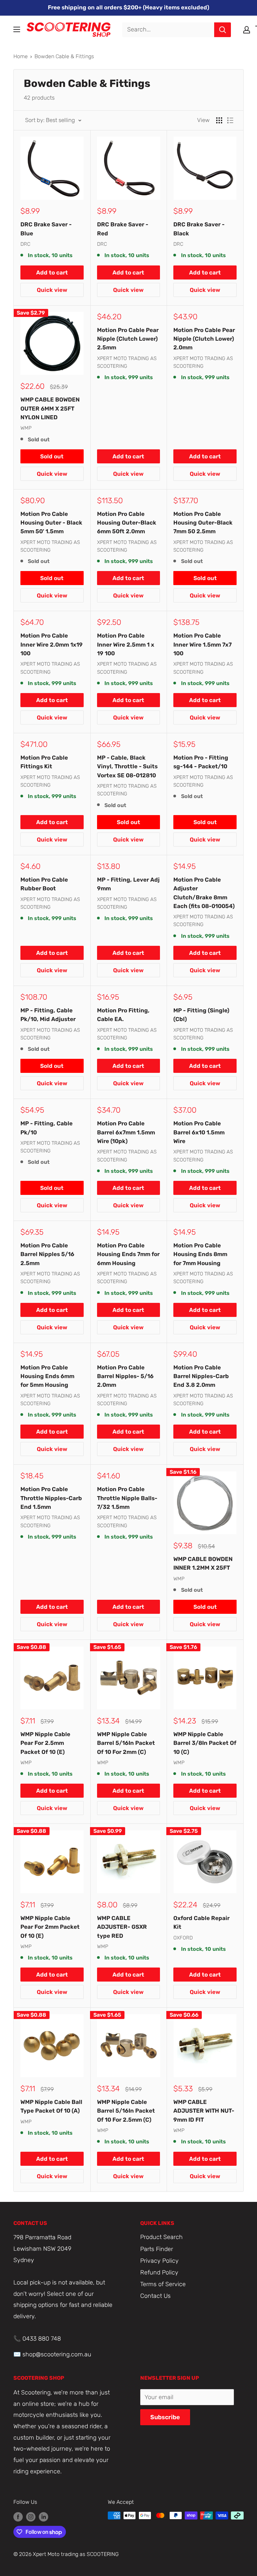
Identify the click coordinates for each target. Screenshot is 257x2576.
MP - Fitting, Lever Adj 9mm (128, 884)
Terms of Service (163, 2284)
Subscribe (165, 2417)
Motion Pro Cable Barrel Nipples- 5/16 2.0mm (125, 1376)
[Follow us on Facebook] (18, 2516)
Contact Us (155, 2296)
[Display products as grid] (219, 120)
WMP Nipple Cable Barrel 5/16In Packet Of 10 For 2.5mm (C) (126, 2111)
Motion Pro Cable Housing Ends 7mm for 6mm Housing (128, 1254)
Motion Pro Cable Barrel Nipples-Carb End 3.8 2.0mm (201, 1376)
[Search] (223, 30)
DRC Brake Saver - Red (123, 229)
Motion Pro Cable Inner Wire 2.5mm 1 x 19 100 (126, 644)
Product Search (161, 2237)
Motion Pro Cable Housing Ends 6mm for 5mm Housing (47, 1376)
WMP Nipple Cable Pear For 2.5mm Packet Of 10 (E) (45, 1743)
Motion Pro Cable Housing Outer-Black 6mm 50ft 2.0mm (127, 523)
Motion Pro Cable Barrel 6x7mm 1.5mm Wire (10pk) (126, 1132)
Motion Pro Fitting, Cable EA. (123, 1015)
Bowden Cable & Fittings (64, 56)
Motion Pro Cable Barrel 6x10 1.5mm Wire (199, 1132)
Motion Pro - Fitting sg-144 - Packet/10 (201, 762)
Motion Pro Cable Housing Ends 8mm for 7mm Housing (200, 1254)
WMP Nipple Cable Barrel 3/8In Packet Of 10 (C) (205, 1743)
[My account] (247, 30)
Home (21, 56)
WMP (26, 428)
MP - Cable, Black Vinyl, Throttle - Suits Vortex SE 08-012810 (127, 766)
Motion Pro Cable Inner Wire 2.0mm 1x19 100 (52, 644)
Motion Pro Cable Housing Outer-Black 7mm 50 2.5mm (203, 523)
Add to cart (52, 272)
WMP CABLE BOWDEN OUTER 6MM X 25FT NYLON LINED (50, 408)
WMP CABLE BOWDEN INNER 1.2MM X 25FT (203, 1563)
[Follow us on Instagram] (31, 2516)
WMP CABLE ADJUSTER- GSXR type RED (122, 1927)
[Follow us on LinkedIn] (44, 2516)
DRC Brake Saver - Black (199, 229)
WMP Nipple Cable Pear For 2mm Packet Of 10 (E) (50, 1927)
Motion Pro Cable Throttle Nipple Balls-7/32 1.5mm (127, 1498)
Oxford (183, 1938)
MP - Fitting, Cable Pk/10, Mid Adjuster (48, 1015)
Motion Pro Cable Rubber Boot (44, 884)
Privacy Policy (159, 2261)
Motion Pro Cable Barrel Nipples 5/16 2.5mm (47, 1254)
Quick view (52, 290)
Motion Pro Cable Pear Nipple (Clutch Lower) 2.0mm (204, 339)
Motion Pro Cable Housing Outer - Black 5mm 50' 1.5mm (51, 523)
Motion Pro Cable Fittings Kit (44, 762)
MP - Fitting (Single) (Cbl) (201, 1015)
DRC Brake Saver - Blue (46, 229)
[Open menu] (17, 29)
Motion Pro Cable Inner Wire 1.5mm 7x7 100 (202, 644)
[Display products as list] (230, 120)
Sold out (52, 456)
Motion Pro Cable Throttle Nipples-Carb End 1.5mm (51, 1498)
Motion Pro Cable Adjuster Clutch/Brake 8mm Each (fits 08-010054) (204, 893)
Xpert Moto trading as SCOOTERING (127, 362)
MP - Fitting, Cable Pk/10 (47, 1128)
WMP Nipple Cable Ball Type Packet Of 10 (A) (51, 2106)
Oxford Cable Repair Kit (201, 1922)
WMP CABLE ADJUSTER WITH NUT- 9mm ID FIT (204, 2111)
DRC (25, 244)
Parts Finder (157, 2249)
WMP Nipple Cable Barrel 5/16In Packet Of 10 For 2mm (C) (126, 1743)
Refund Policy (159, 2272)
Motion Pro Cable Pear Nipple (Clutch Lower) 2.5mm (128, 339)
